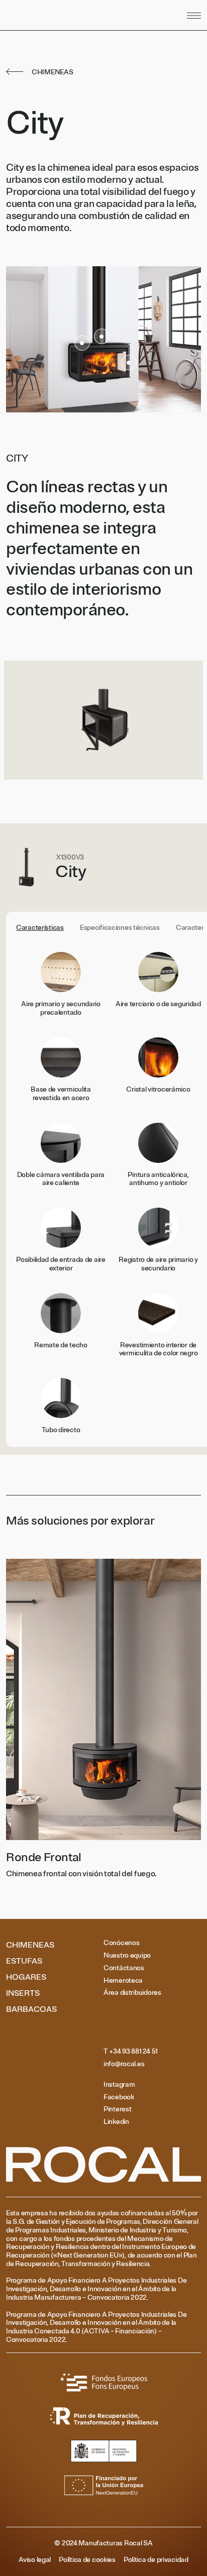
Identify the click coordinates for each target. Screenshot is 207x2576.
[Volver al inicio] (65, 15)
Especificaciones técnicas (120, 928)
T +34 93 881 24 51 (131, 2052)
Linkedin (116, 2122)
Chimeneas (30, 1945)
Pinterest (117, 2109)
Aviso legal (35, 2560)
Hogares (26, 1977)
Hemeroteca (123, 1981)
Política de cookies (87, 2560)
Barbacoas (31, 2009)
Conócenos (121, 1943)
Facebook (119, 2097)
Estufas (24, 1961)
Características (40, 928)
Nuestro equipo (127, 1956)
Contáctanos (124, 1968)
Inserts (23, 1993)
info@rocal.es (124, 2064)
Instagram (119, 2085)
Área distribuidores (132, 1993)
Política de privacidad (156, 2560)
